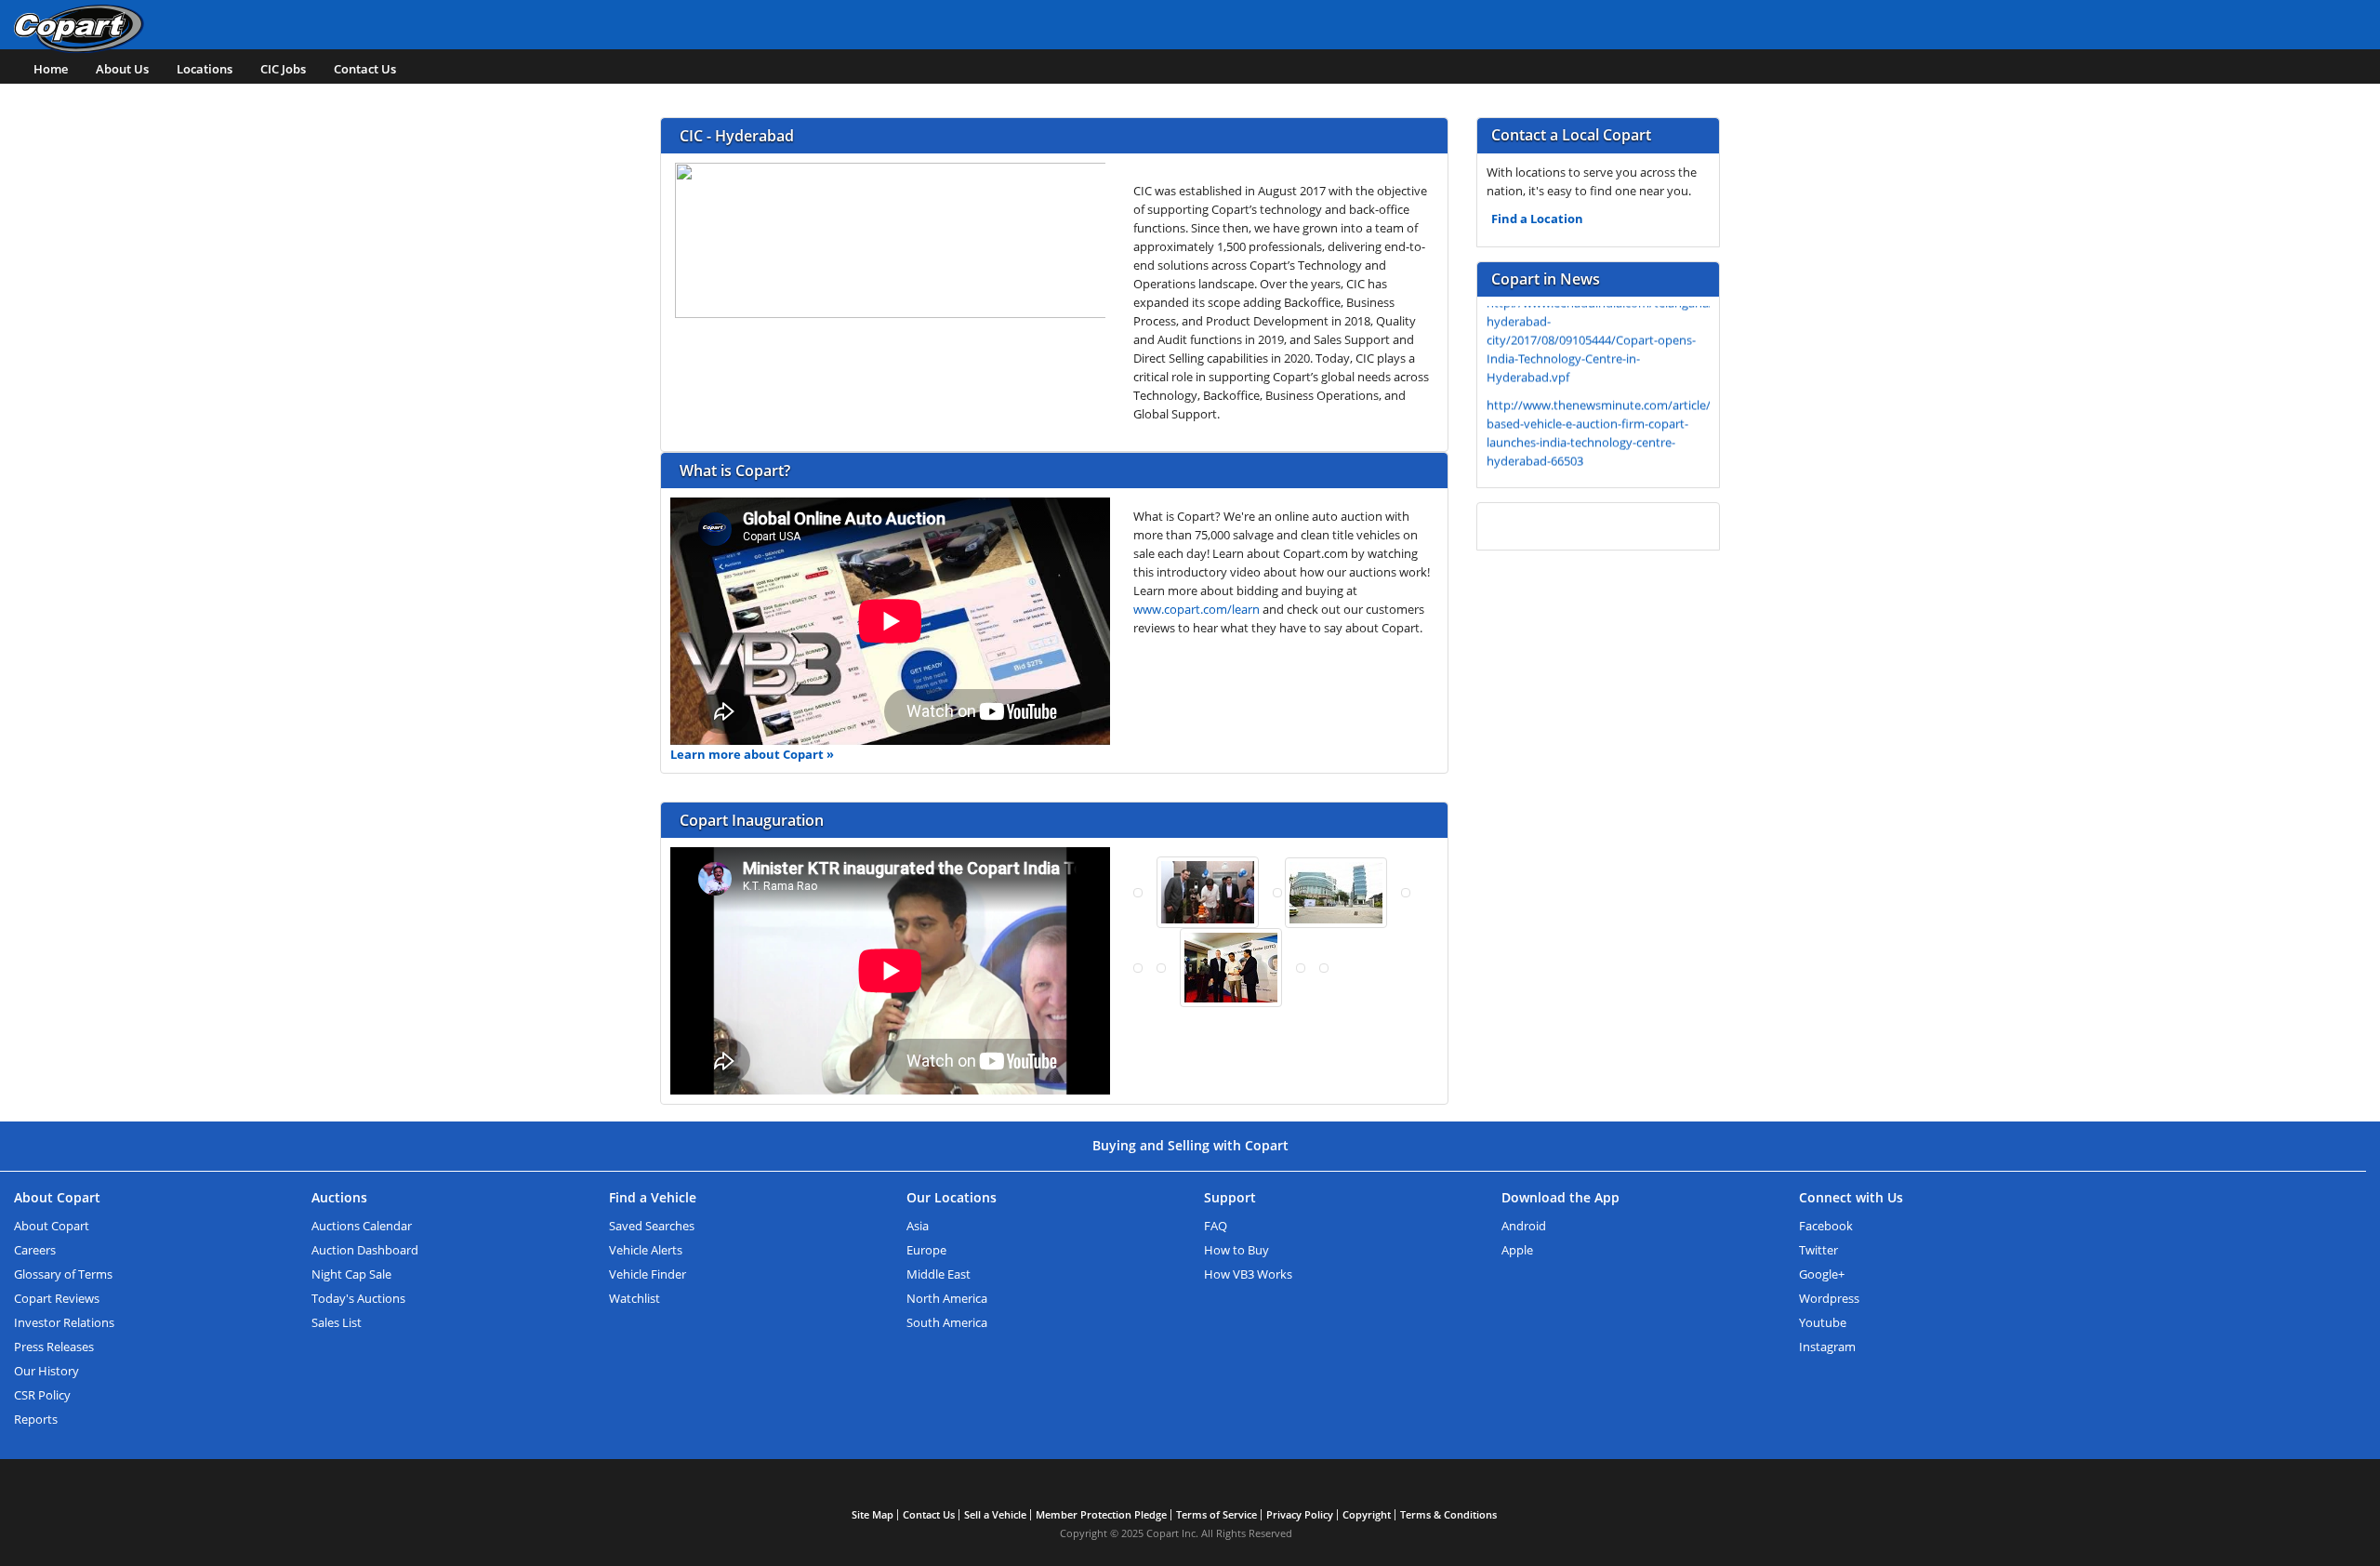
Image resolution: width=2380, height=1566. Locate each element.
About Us (122, 69)
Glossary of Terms (63, 1274)
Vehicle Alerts (646, 1250)
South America (947, 1322)
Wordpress (1829, 1298)
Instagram (1827, 1347)
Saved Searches (652, 1226)
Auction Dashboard (365, 1250)
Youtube (1823, 1322)
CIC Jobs (283, 69)
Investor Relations (64, 1322)
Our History (46, 1371)
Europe (926, 1250)
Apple (1517, 1250)
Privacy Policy (1300, 1514)
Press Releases (54, 1347)
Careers (35, 1250)
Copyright (1367, 1514)
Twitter (1818, 1250)
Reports (36, 1419)
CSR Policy (42, 1395)
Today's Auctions (358, 1298)
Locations (205, 69)
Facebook (1826, 1226)
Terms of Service (1216, 1514)
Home (51, 69)
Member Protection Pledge (1101, 1514)
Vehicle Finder (648, 1274)
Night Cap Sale (351, 1274)
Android (1524, 1226)
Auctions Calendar (362, 1226)
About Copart (52, 1226)
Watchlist (635, 1298)
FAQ (1216, 1226)
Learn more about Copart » (752, 754)
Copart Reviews (57, 1298)
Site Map (873, 1514)
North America (947, 1298)
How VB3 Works (1248, 1274)
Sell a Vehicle (995, 1514)
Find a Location (1537, 219)
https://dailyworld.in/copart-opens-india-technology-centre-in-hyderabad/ (1594, 467)
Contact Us (365, 69)
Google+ (1822, 1274)
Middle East (939, 1274)
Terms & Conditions (1448, 1514)
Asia (918, 1226)
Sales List (337, 1322)
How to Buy (1236, 1250)
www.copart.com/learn (1197, 609)
